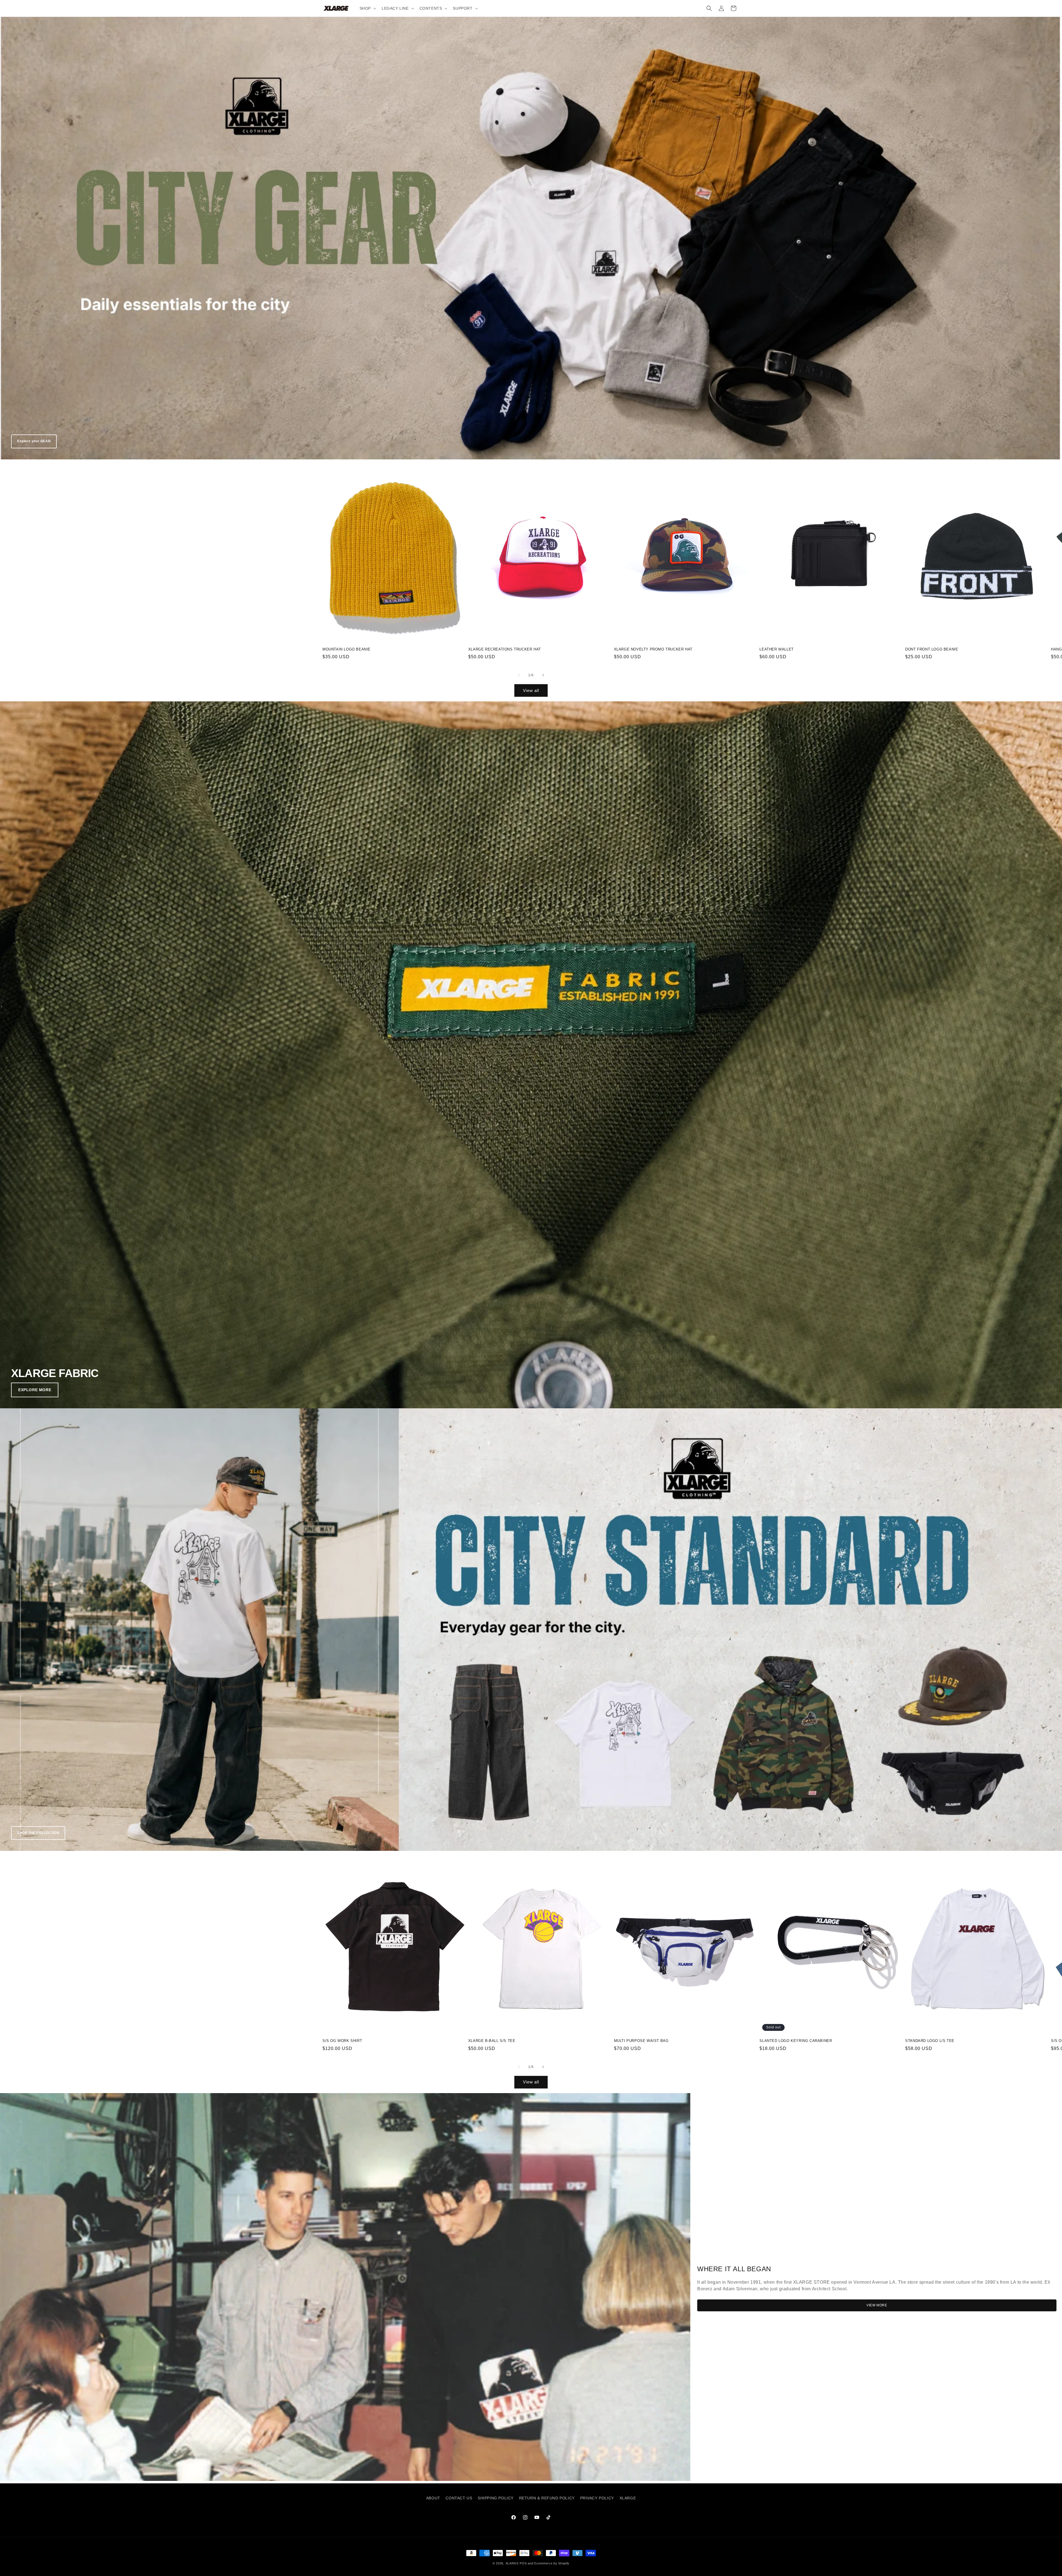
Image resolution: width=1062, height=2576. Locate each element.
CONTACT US (459, 2498)
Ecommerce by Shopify (552, 2563)
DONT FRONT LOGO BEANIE (932, 649)
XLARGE (628, 2498)
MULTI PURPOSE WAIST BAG (641, 2041)
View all (531, 690)
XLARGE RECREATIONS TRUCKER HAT (505, 649)
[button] (367, 8)
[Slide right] (543, 675)
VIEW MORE (877, 2305)
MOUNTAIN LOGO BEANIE (347, 649)
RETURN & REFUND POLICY (547, 2498)
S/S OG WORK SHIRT (342, 2041)
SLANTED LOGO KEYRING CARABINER (796, 2041)
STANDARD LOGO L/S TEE (930, 2041)
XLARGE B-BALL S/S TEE (492, 2041)
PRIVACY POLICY (597, 2498)
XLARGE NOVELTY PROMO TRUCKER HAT (653, 649)
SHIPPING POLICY (496, 2498)
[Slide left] (519, 675)
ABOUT (433, 2498)
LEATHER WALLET (776, 649)
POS (523, 2563)
